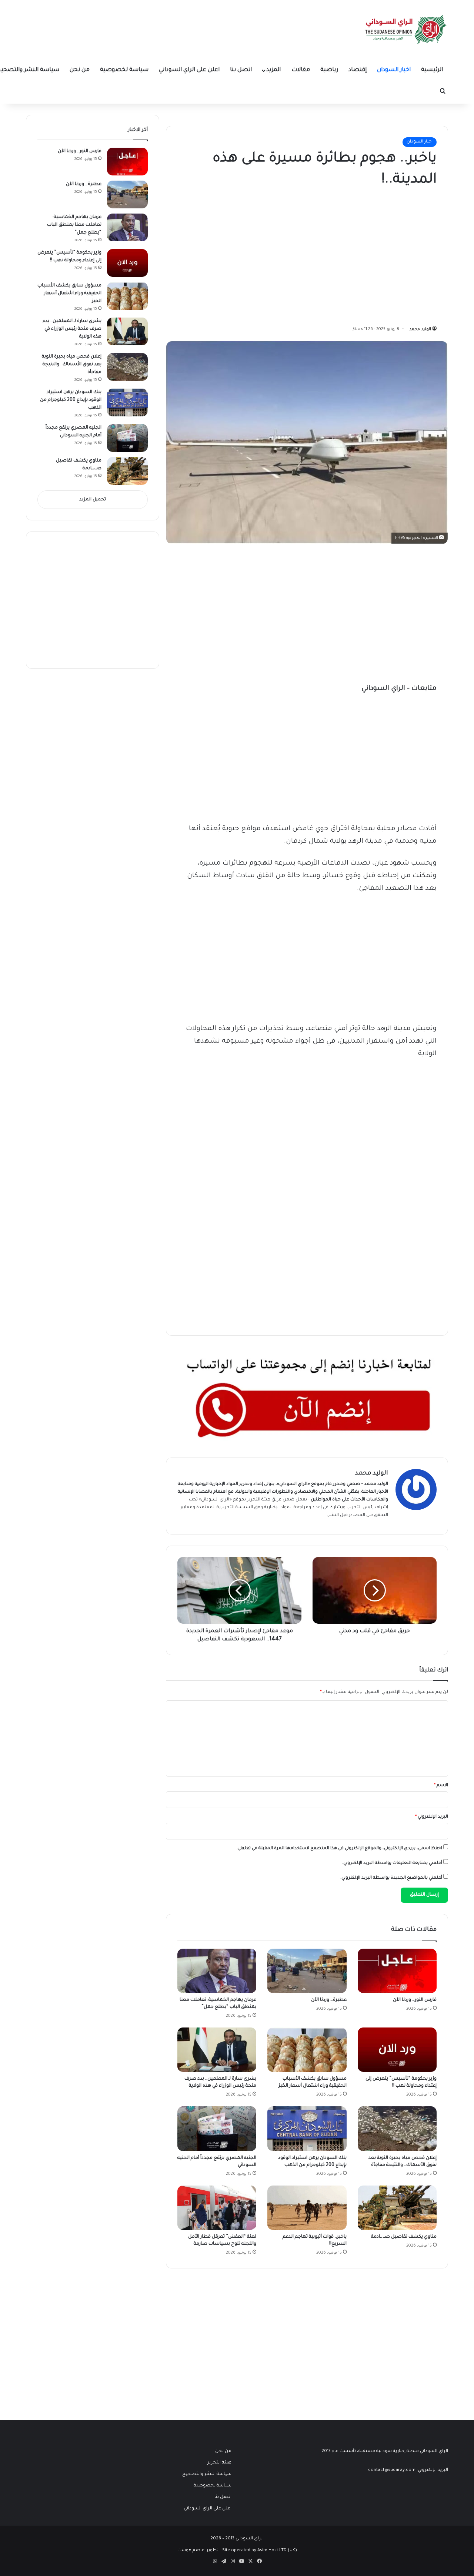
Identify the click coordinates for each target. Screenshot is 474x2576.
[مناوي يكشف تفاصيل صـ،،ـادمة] (397, 2208)
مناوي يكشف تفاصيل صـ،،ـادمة (404, 2237)
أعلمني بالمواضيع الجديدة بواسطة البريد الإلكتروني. (391, 1878)
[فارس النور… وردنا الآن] (397, 1971)
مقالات (301, 70)
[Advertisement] (381, 254)
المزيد (273, 70)
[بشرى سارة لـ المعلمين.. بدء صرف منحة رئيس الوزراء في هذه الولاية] (217, 2050)
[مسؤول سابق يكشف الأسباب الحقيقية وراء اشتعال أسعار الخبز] (307, 2050)
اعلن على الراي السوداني (189, 70)
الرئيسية (432, 70)
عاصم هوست (191, 2551)
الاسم (441, 1786)
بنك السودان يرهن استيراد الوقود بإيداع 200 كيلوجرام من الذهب (71, 400)
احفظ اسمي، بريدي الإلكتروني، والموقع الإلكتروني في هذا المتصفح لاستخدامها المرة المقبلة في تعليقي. (339, 1849)
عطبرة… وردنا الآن (329, 2000)
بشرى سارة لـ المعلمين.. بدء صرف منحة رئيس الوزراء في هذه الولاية (72, 329)
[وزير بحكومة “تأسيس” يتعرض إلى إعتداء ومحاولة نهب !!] (397, 2050)
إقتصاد (358, 70)
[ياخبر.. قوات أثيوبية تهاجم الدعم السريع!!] (307, 2208)
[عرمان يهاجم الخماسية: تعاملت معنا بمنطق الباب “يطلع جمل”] (217, 1971)
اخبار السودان (394, 70)
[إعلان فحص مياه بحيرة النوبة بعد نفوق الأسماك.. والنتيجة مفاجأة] (397, 2129)
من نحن (80, 70)
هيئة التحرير (259, 1500)
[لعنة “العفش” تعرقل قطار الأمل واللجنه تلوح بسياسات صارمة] (217, 2208)
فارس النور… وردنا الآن (415, 2000)
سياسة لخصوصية (124, 70)
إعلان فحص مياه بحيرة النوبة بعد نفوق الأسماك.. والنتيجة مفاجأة (72, 365)
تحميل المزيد (93, 500)
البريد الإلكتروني (432, 1817)
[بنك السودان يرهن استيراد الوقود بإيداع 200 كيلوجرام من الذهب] (307, 2129)
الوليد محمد (420, 329)
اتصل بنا (241, 70)
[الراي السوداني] (406, 30)
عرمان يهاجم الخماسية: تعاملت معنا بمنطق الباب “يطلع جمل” (74, 225)
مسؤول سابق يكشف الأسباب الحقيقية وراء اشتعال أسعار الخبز (69, 294)
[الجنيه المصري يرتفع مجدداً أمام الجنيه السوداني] (217, 2129)
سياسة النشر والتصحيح (207, 2474)
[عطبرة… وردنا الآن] (307, 1971)
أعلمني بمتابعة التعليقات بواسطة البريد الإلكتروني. (392, 1863)
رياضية (329, 70)
